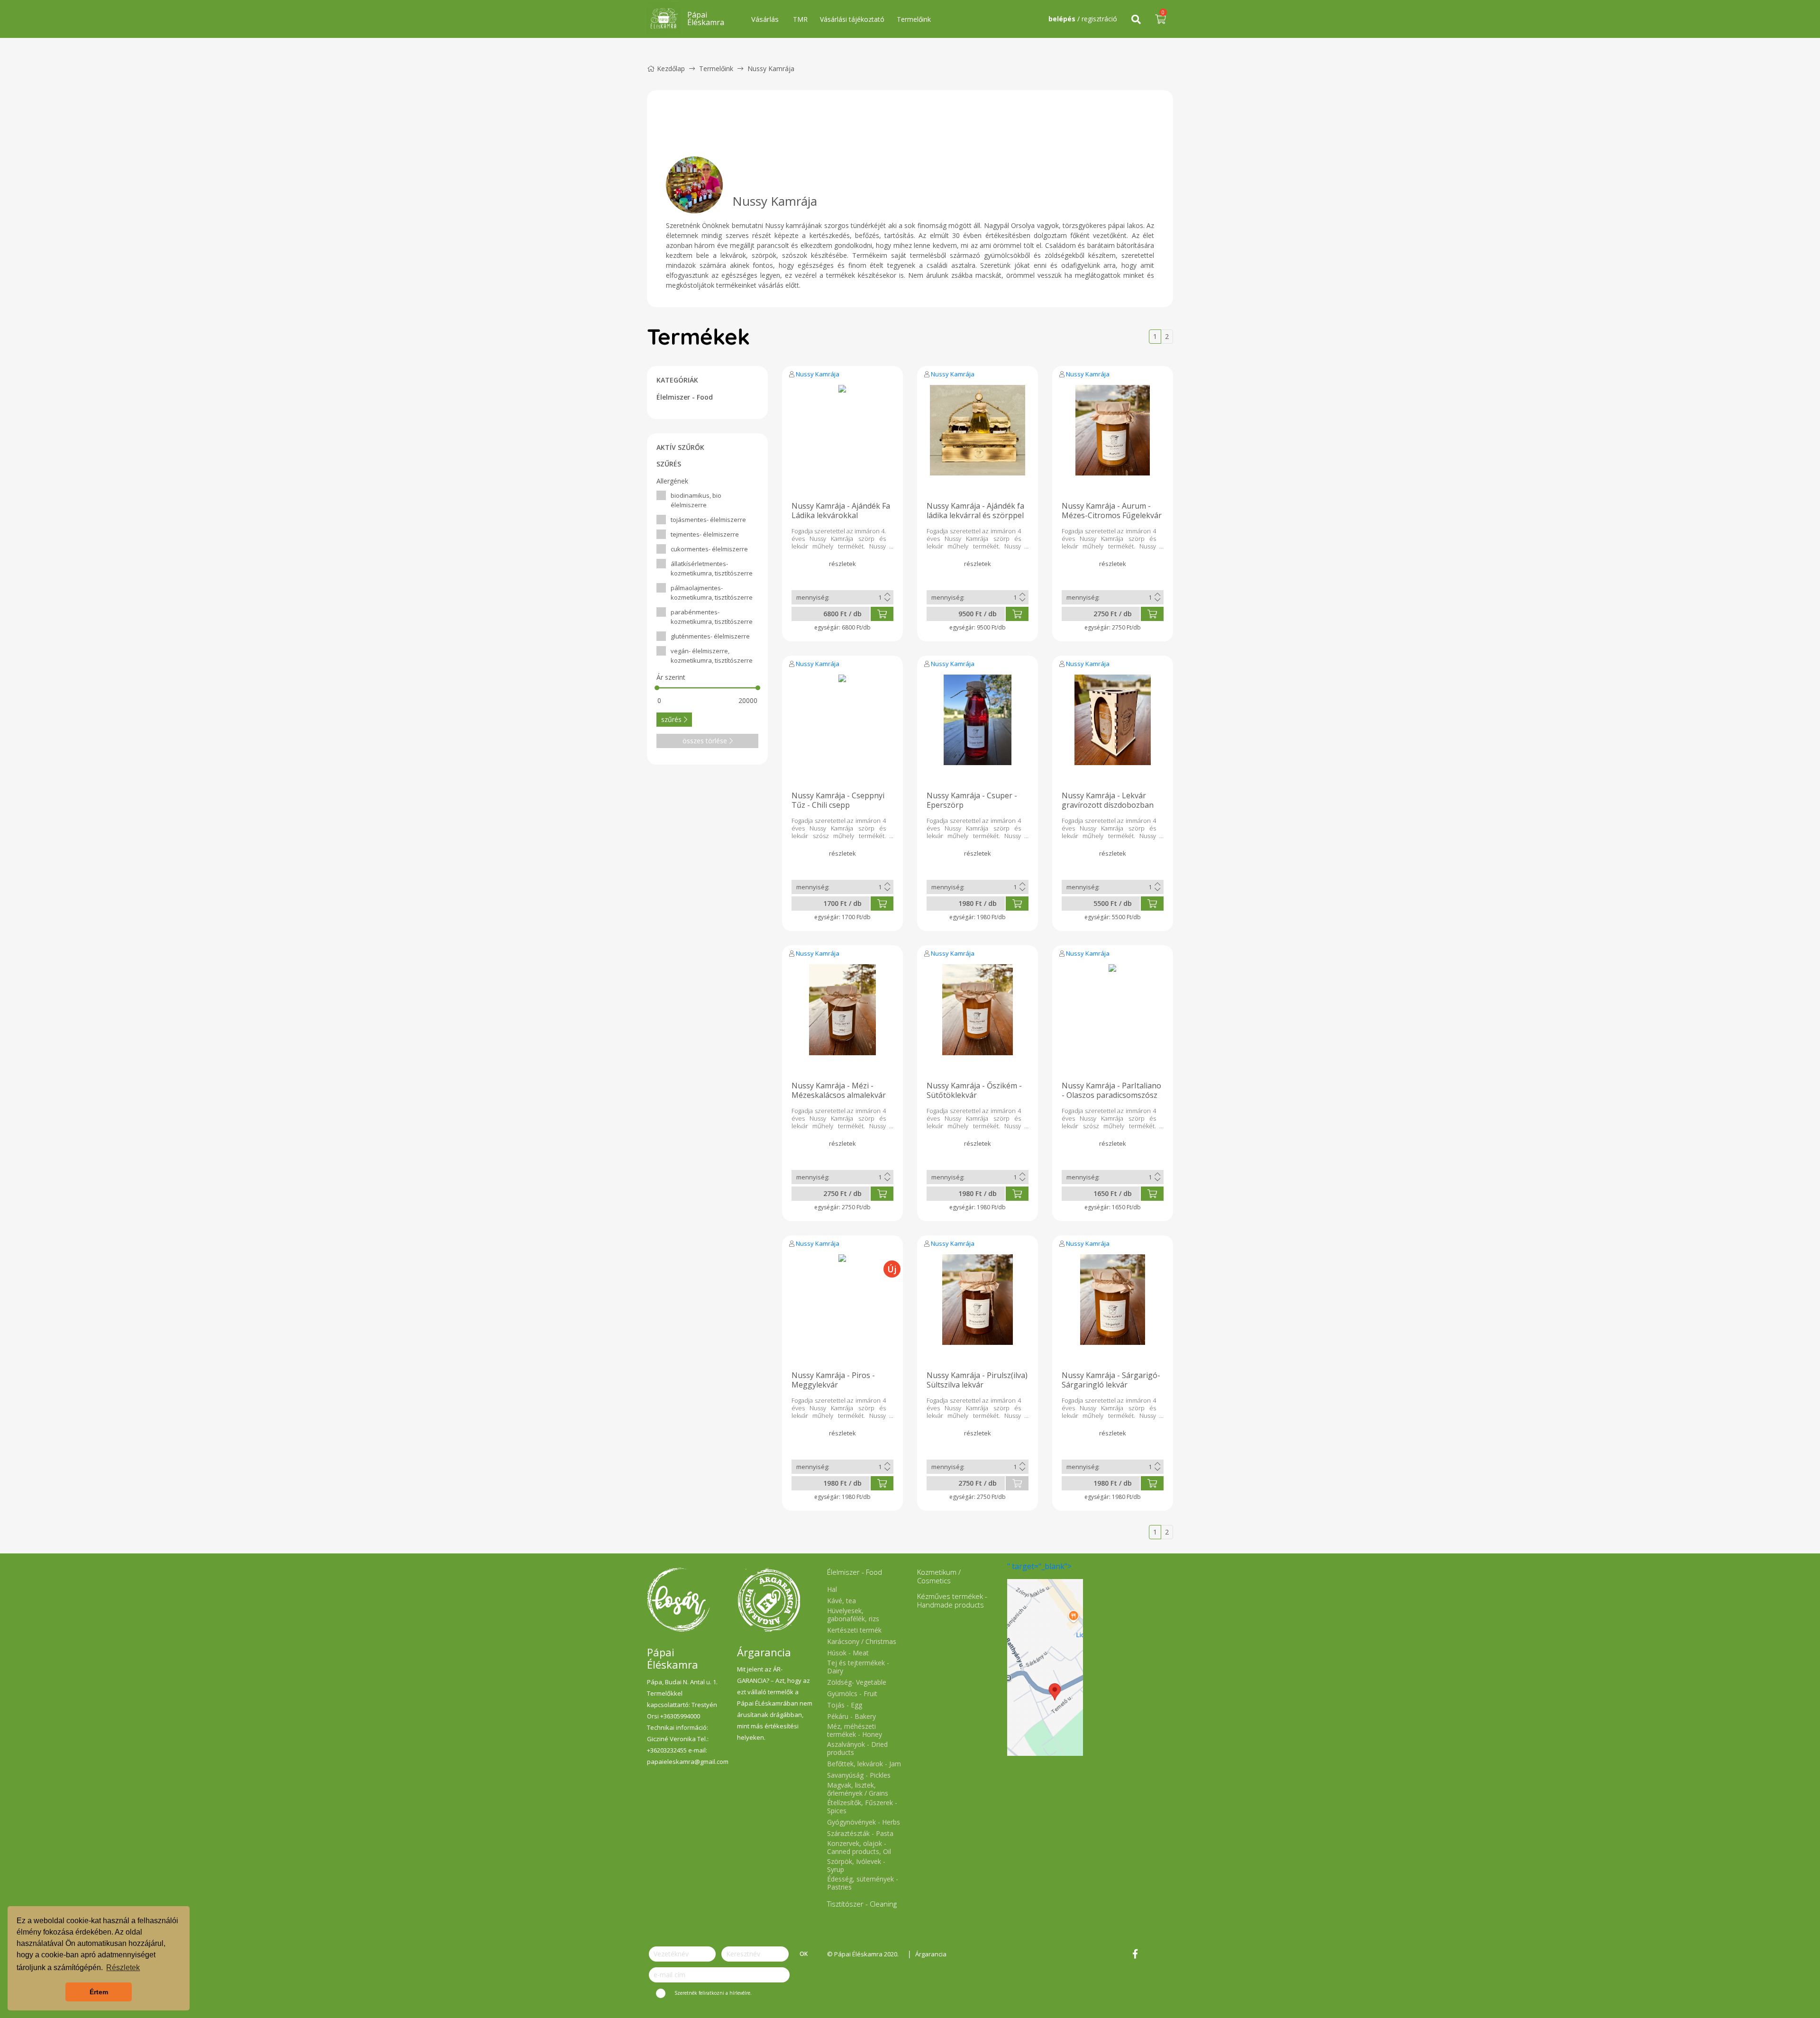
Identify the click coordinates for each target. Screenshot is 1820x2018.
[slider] (657, 688)
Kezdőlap (671, 68)
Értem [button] (99, 1992)
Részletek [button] (123, 1968)
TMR (800, 19)
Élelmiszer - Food (685, 397)
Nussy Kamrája (818, 374)
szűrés (671, 719)
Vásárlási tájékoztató (852, 19)
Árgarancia (931, 1954)
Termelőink (914, 19)
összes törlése (705, 741)
